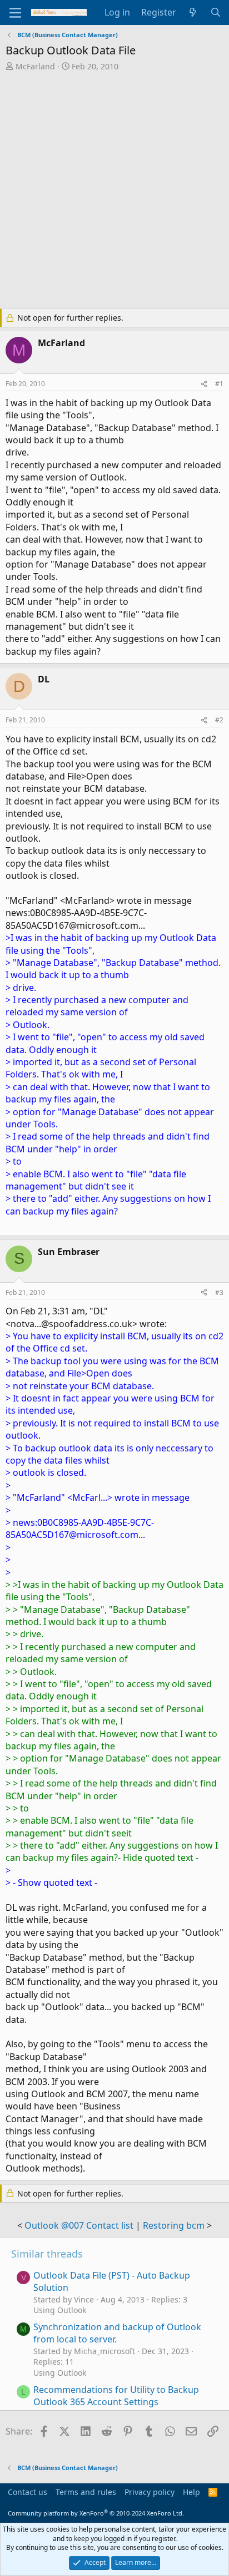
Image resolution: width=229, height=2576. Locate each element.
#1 (219, 384)
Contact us (28, 2492)
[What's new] (193, 12)
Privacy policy (150, 2492)
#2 (219, 720)
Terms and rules (86, 2492)
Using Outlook (60, 2310)
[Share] (204, 384)
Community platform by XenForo (96, 2513)
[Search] (215, 12)
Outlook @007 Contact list (79, 2225)
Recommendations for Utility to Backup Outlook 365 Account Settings (116, 2396)
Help (191, 2492)
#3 (219, 1292)
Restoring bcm (174, 2225)
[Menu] (15, 13)
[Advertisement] (114, 191)
